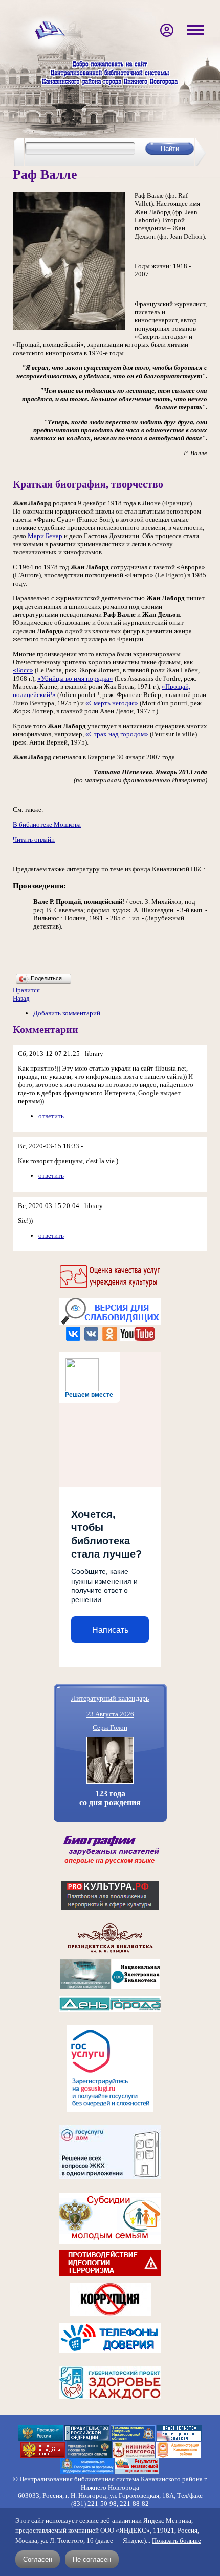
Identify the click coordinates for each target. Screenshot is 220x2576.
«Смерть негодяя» (112, 703)
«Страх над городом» (117, 734)
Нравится (26, 990)
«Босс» (23, 670)
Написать (110, 1630)
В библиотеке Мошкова (47, 825)
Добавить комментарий (67, 1013)
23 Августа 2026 (110, 1714)
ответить (51, 1116)
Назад (21, 998)
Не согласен (92, 2559)
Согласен (38, 2559)
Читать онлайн (34, 839)
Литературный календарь (110, 1698)
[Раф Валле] (69, 327)
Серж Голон (110, 1727)
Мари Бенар (45, 536)
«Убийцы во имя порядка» (75, 678)
